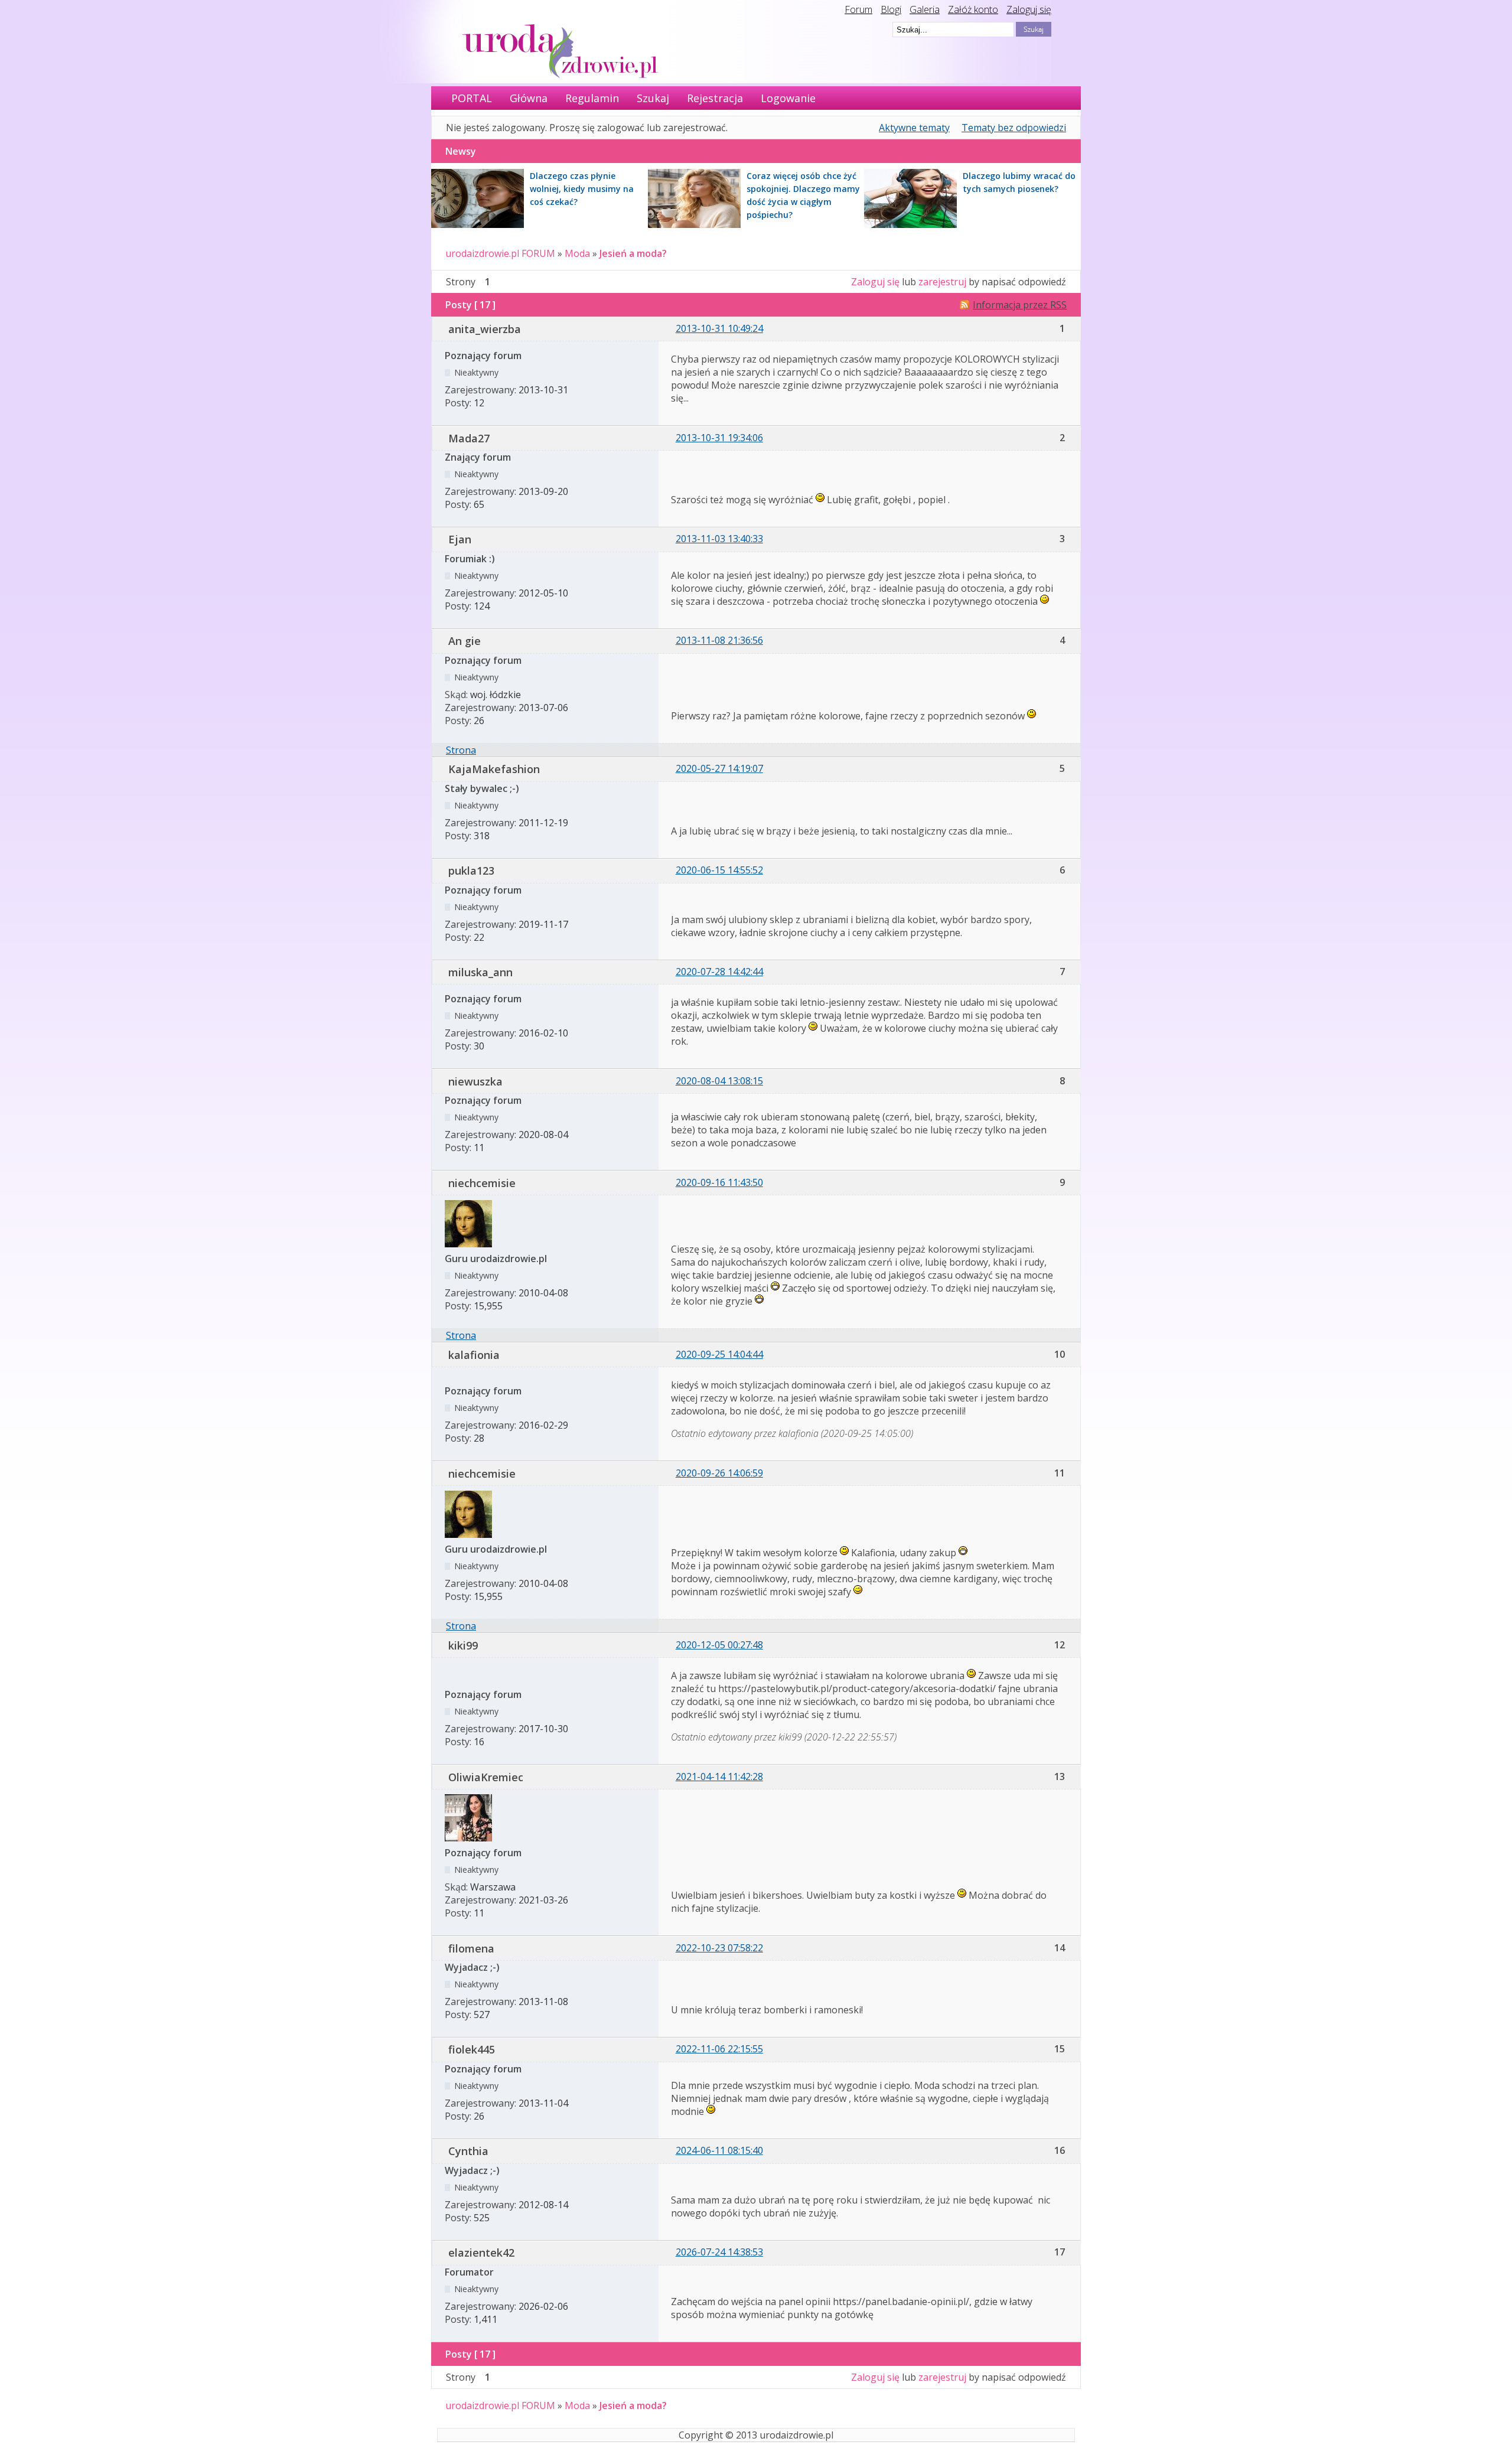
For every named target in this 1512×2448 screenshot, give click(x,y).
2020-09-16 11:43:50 (719, 1182)
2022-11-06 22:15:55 (719, 2049)
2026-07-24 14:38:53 (719, 2252)
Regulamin (592, 98)
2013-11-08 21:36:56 (719, 640)
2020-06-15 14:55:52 (719, 870)
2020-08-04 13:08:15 (719, 1081)
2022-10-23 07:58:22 (719, 1948)
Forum (858, 9)
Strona (461, 750)
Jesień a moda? (633, 253)
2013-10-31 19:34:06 (719, 438)
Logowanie (788, 98)
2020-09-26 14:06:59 (719, 1473)
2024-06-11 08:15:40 (719, 2150)
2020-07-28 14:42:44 (719, 972)
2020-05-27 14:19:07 (719, 768)
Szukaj (653, 98)
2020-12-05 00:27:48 (719, 1645)
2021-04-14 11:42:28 (719, 1776)
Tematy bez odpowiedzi (1014, 128)
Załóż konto (973, 9)
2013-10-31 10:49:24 (719, 328)
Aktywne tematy (914, 128)
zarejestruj (942, 282)
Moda (577, 253)
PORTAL (472, 98)
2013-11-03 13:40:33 (719, 539)
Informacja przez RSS (1020, 305)
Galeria (925, 9)
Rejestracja (715, 98)
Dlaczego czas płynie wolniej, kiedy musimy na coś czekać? (582, 189)
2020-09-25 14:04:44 (719, 1354)
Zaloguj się (1029, 9)
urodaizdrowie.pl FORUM (500, 253)
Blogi (891, 9)
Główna (529, 98)
